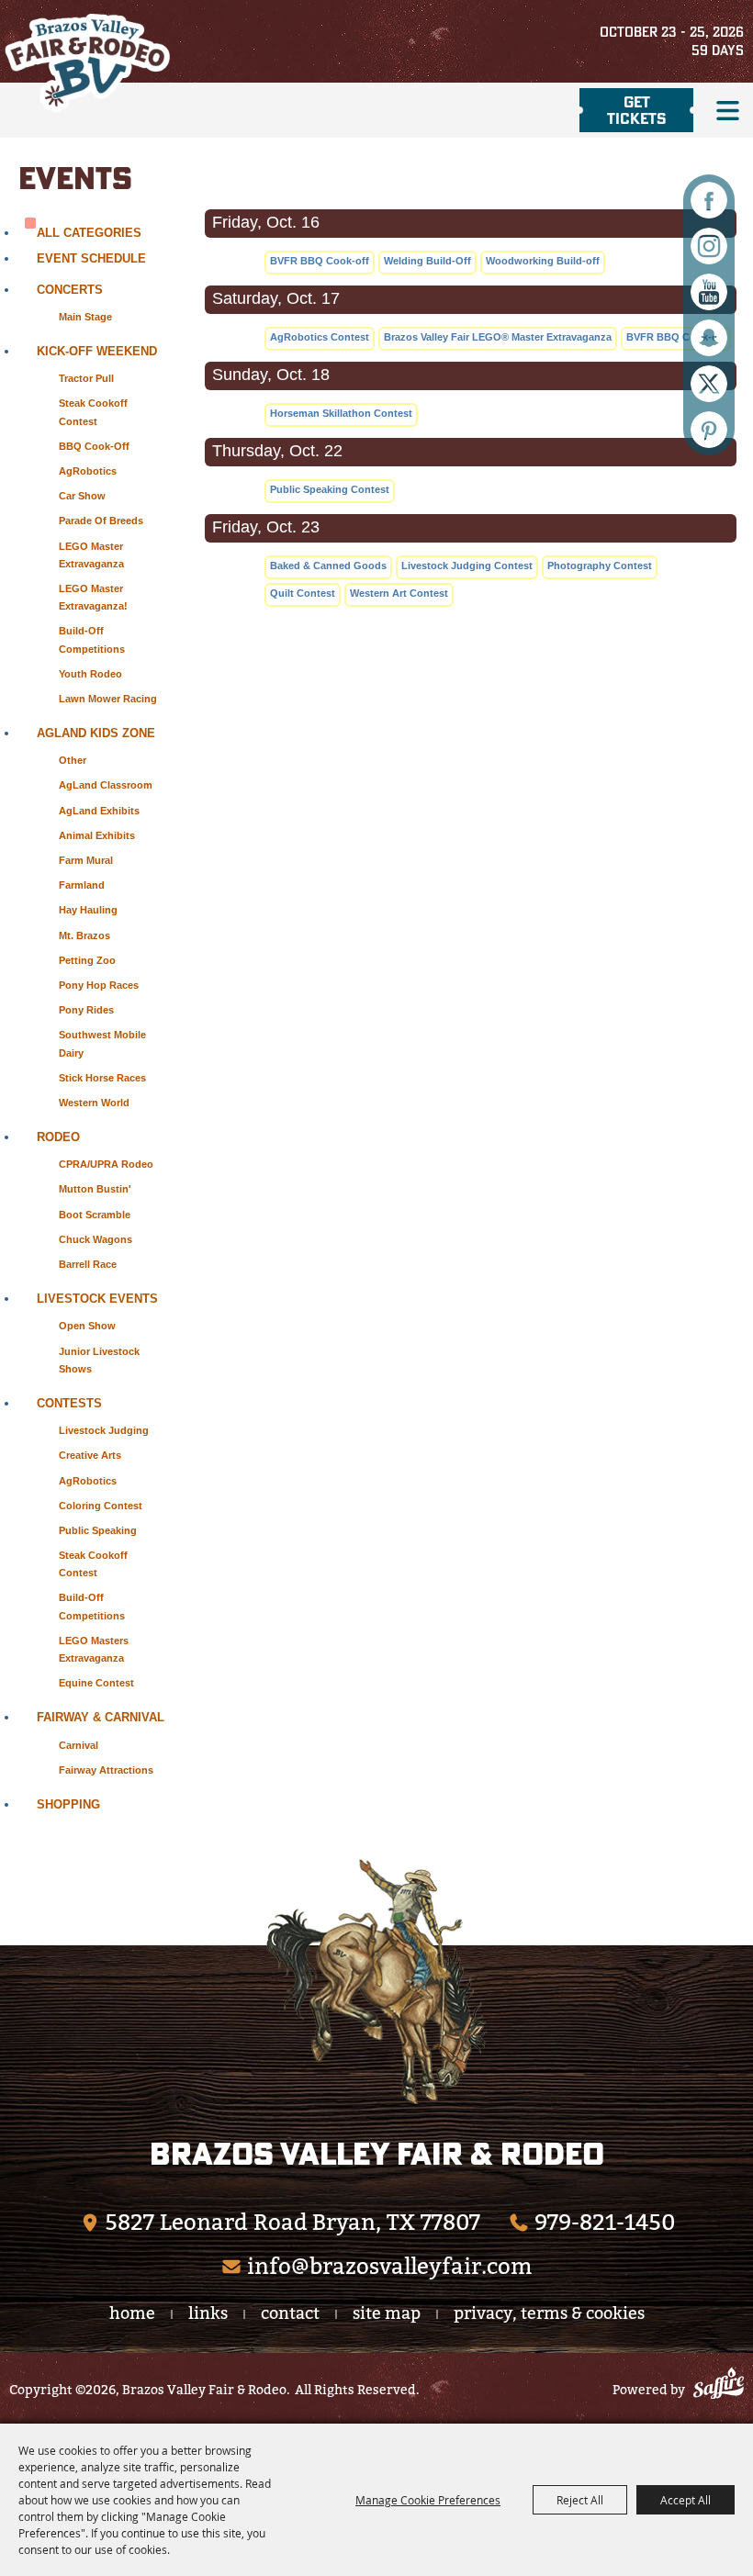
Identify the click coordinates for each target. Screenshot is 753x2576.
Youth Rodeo (90, 674)
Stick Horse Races (102, 1078)
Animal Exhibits (97, 835)
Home (132, 2313)
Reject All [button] (580, 2500)
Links (208, 2313)
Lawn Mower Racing (108, 699)
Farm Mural (86, 860)
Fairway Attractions (106, 1770)
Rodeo (58, 1137)
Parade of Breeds (101, 521)
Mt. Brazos (84, 935)
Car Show (82, 496)
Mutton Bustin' (95, 1189)
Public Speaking (98, 1530)
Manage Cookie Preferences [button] (428, 2500)
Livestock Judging (104, 1430)
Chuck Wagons (96, 1239)
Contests (69, 1403)
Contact (290, 2313)
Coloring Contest (101, 1506)
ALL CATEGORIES (89, 233)
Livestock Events (97, 1299)
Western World (94, 1103)
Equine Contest (96, 1683)
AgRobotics (88, 471)
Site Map (387, 2313)
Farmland (82, 885)
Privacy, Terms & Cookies (549, 2313)
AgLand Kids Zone (96, 733)
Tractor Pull (86, 378)
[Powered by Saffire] (719, 2386)
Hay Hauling (88, 910)
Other (73, 760)
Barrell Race (88, 1264)
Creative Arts (90, 1455)
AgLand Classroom (106, 785)
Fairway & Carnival (101, 1717)
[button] (728, 111)
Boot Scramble (95, 1215)
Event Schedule (91, 258)
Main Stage (85, 317)
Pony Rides (86, 1010)
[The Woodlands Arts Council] (376, 1982)
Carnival (79, 1745)
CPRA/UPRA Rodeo (106, 1164)
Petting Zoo (87, 960)
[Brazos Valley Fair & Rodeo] (87, 63)
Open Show (87, 1326)
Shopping (68, 1804)
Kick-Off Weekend (97, 351)
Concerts (70, 290)
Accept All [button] (686, 2500)
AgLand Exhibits (99, 811)
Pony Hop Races (99, 985)
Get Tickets (637, 110)
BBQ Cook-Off (94, 446)
